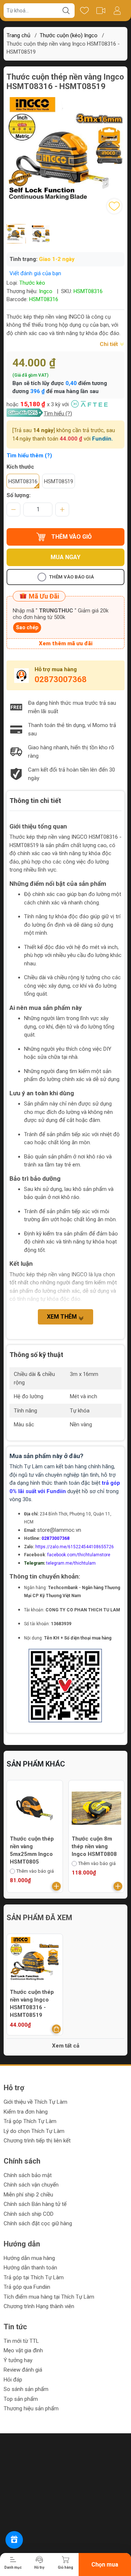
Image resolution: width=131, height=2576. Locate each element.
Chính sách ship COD (29, 2214)
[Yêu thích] (84, 11)
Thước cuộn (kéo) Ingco (69, 35)
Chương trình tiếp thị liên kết (37, 2141)
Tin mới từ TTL (21, 2341)
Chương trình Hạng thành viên (39, 2306)
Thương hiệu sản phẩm (31, 2408)
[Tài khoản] (117, 11)
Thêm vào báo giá (72, 577)
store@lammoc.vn (59, 1530)
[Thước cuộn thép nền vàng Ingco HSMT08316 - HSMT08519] (35, 1962)
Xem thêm (63, 1317)
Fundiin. (102, 439)
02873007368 (61, 679)
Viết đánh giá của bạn (35, 273)
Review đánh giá (23, 2370)
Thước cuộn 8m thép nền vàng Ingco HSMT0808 (32, 1846)
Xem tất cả (66, 2046)
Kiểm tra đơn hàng (26, 2112)
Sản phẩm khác (36, 1764)
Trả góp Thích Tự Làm (30, 2121)
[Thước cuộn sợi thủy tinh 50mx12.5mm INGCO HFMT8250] (97, 1808)
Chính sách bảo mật (28, 2175)
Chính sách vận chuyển (31, 2185)
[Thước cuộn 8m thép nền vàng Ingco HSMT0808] (35, 1808)
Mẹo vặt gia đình (23, 2350)
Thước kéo (32, 283)
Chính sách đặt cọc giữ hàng (38, 2223)
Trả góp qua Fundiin (27, 2287)
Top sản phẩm (21, 2399)
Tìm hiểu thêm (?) (29, 455)
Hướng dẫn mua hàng (29, 2258)
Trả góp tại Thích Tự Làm (34, 2277)
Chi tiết (110, 344)
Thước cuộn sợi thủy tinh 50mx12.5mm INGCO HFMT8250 (96, 1850)
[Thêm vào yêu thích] (114, 206)
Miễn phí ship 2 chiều (28, 2195)
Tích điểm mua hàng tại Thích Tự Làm (49, 2297)
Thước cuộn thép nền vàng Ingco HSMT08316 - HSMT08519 (32, 2004)
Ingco (46, 291)
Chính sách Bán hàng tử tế (35, 2204)
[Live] (101, 11)
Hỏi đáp (13, 2380)
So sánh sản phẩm (26, 2389)
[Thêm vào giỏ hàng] (56, 1886)
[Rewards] (14, 2540)
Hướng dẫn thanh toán (30, 2268)
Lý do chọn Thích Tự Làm (34, 2131)
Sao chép (27, 627)
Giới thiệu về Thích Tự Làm (35, 2102)
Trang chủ (18, 35)
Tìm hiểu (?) (58, 414)
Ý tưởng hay (18, 2360)
